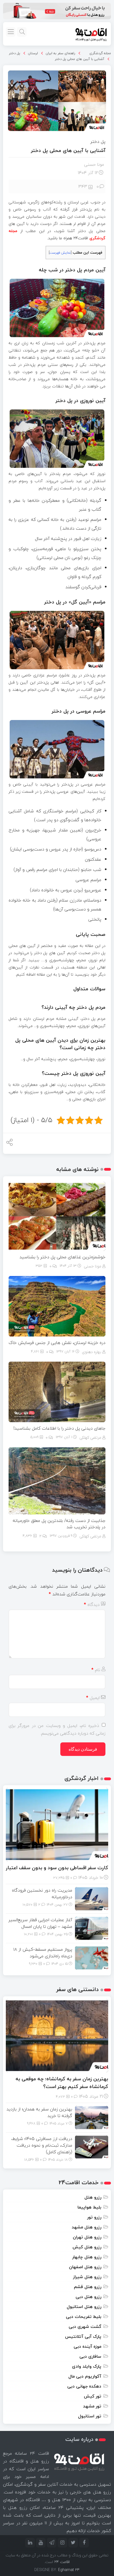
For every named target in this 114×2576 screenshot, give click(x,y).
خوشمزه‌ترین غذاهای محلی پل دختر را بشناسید (62, 1257)
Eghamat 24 (69, 2570)
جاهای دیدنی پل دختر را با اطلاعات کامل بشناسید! (59, 1428)
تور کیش (93, 2396)
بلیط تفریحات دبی (84, 2317)
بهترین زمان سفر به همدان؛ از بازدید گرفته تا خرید (39, 2112)
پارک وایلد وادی (87, 2366)
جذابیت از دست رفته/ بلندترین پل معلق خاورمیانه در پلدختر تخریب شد (59, 1524)
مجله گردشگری (100, 53)
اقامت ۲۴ (62, 2562)
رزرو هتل (93, 2197)
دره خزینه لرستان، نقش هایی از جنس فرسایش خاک (57, 1343)
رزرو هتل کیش (87, 2247)
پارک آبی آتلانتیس (83, 2336)
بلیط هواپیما (89, 2207)
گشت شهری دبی (85, 2326)
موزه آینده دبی (87, 2346)
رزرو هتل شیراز (87, 2277)
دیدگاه (92, 1605)
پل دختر (15, 53)
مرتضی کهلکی (90, 1437)
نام (96, 1670)
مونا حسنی (94, 164)
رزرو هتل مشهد (86, 2227)
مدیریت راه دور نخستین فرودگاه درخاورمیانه (42, 1894)
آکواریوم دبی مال (85, 2376)
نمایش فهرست (60, 253)
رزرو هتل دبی (88, 2297)
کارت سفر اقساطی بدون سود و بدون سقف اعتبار (57, 1868)
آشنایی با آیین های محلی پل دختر (80, 59)
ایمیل (93, 1698)
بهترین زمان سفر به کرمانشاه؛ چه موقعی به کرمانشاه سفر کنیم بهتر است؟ (62, 2083)
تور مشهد (92, 2406)
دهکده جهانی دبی (84, 2386)
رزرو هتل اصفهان (85, 2267)
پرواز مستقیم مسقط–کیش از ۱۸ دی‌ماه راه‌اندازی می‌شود (43, 1953)
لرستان (33, 53)
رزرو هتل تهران (87, 2237)
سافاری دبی (90, 2356)
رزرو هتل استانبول (84, 2307)
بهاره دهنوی (92, 1352)
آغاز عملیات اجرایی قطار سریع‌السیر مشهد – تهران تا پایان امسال (40, 1923)
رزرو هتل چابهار (87, 2257)
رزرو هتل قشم (88, 2287)
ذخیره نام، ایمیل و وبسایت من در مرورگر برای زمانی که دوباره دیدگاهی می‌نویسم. (57, 1729)
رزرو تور (94, 2217)
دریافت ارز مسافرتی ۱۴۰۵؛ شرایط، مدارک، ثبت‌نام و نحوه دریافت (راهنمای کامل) (42, 2145)
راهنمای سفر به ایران (60, 53)
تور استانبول (90, 2416)
